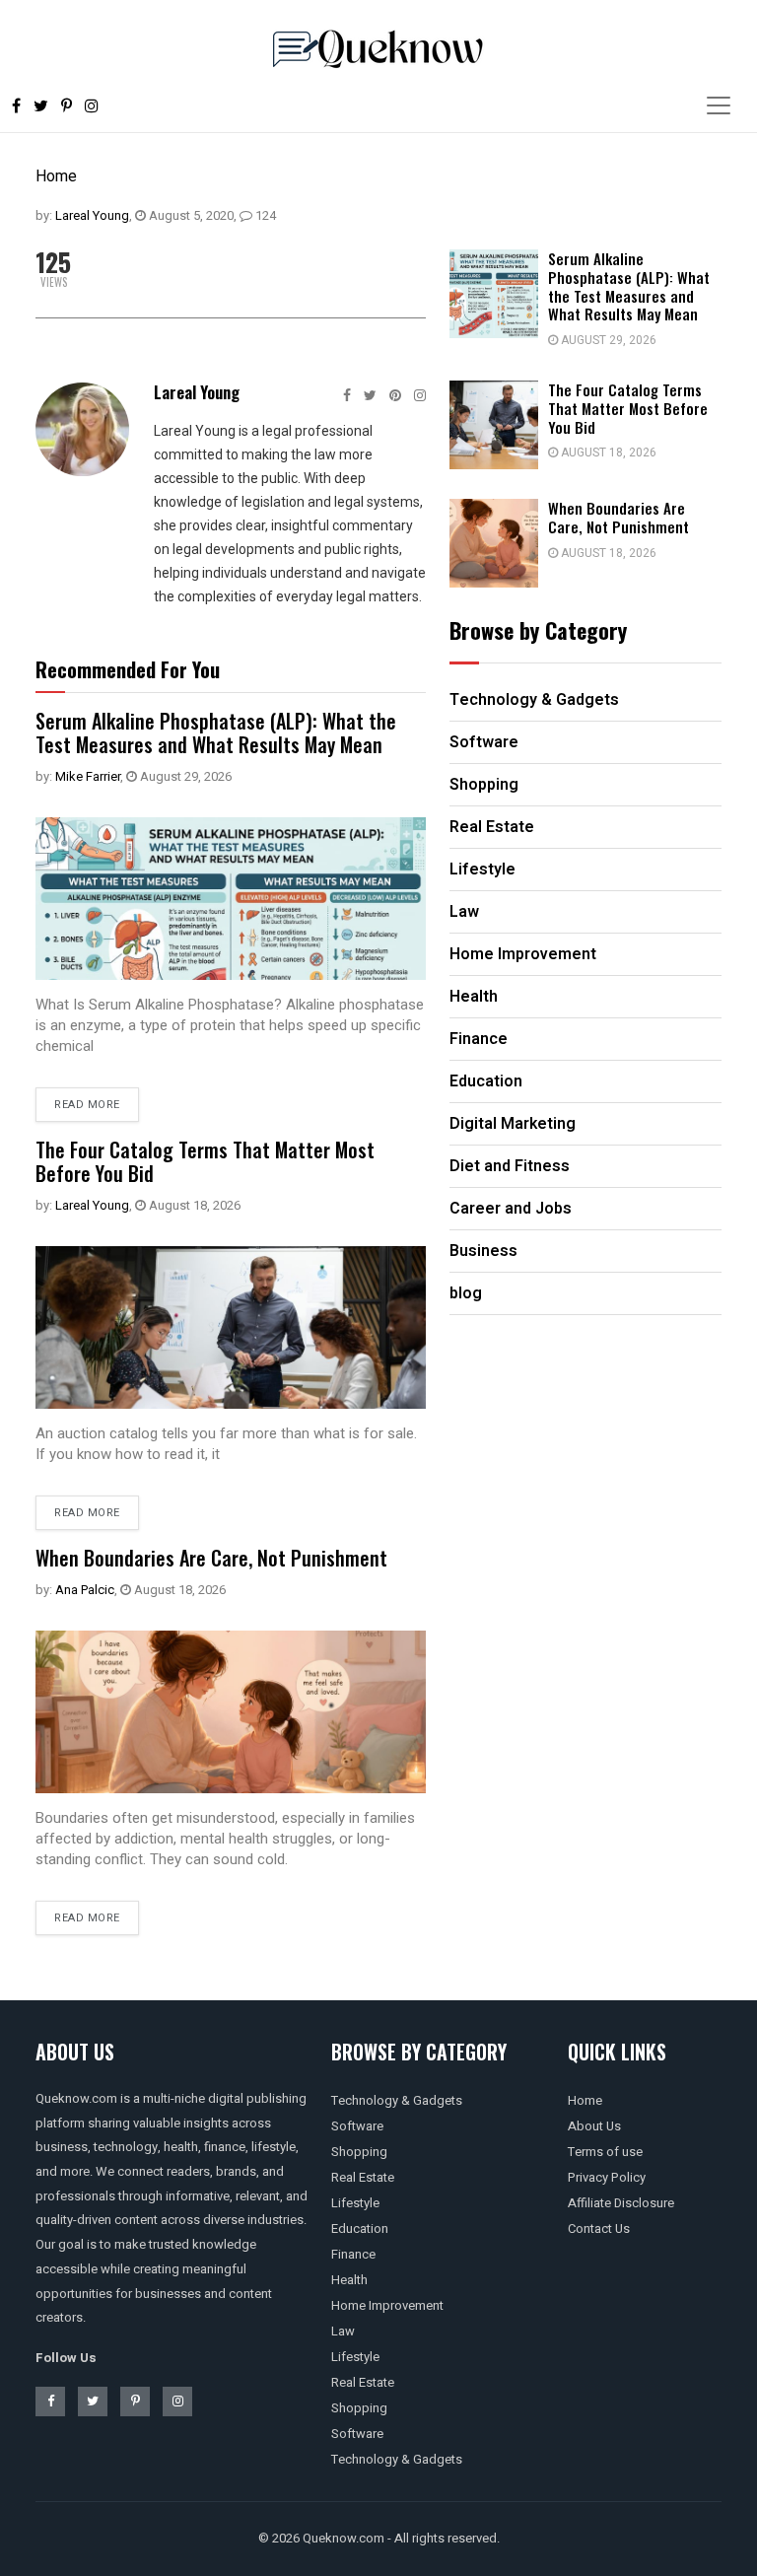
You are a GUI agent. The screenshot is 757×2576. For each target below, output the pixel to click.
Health (349, 2280)
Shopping (359, 2152)
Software (357, 2126)
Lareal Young (92, 215)
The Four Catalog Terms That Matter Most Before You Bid (205, 1161)
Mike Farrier (88, 776)
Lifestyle (355, 2203)
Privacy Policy (607, 2177)
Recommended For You (128, 669)
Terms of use (605, 2152)
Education (360, 2228)
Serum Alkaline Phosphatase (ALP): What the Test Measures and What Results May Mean (216, 732)
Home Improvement (387, 2305)
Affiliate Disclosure (621, 2203)
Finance (353, 2254)
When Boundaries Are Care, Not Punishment (211, 1558)
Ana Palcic (85, 1590)
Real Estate (363, 2177)
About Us (594, 2126)
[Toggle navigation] (719, 105)
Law (343, 2331)
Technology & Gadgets (397, 2100)
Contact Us (599, 2228)
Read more (87, 1105)
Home (56, 176)
